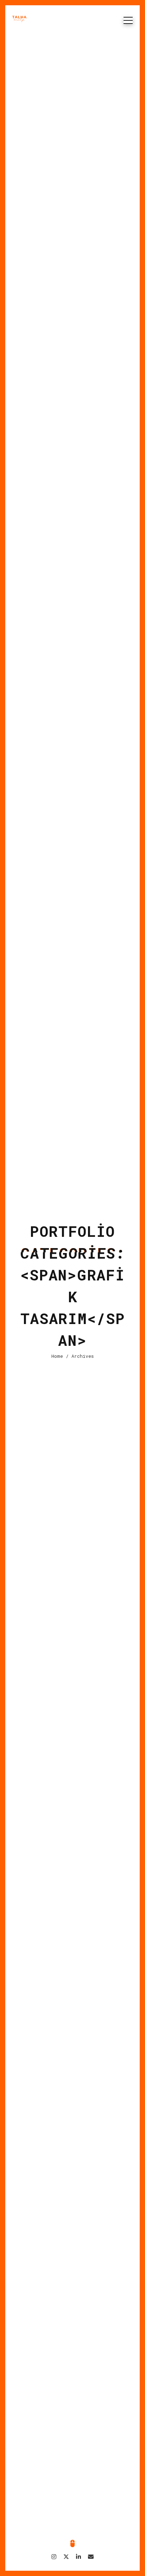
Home (57, 1356)
